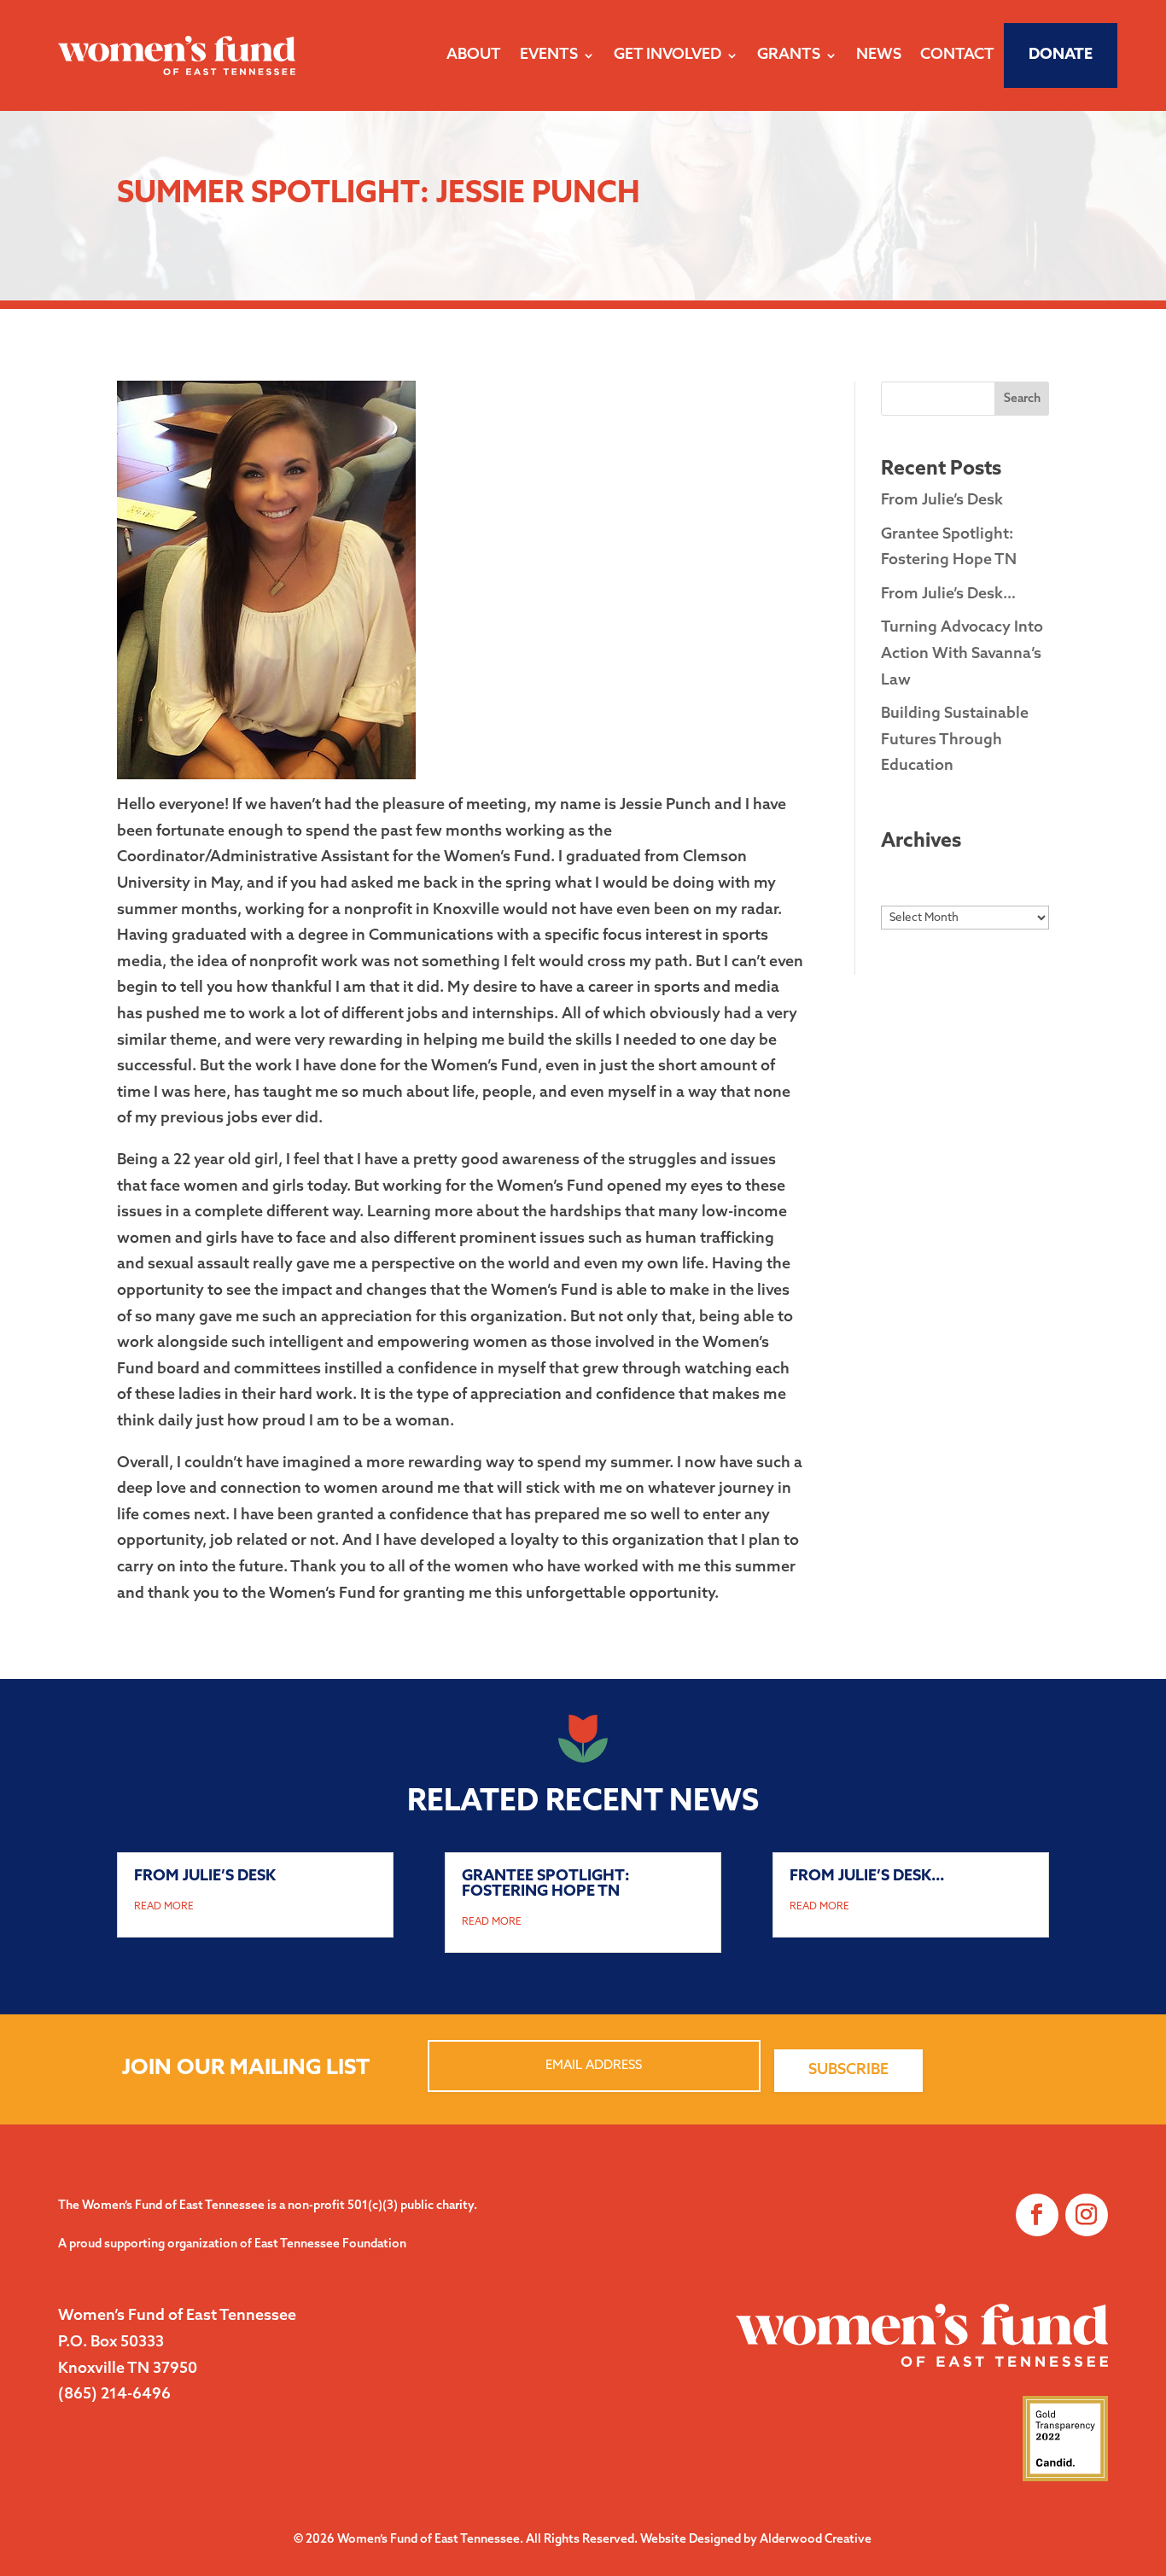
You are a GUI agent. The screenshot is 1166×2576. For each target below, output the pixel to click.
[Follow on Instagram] (1087, 2215)
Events (549, 55)
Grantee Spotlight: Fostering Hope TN (546, 1885)
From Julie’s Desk (942, 501)
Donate (1061, 55)
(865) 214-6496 (114, 2395)
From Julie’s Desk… (948, 595)
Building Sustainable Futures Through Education (955, 740)
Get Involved (668, 55)
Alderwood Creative (816, 2540)
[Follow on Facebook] (1037, 2215)
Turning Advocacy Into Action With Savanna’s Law (962, 654)
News (879, 55)
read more (164, 1907)
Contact (957, 55)
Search (1022, 399)
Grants (789, 55)
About (474, 55)
